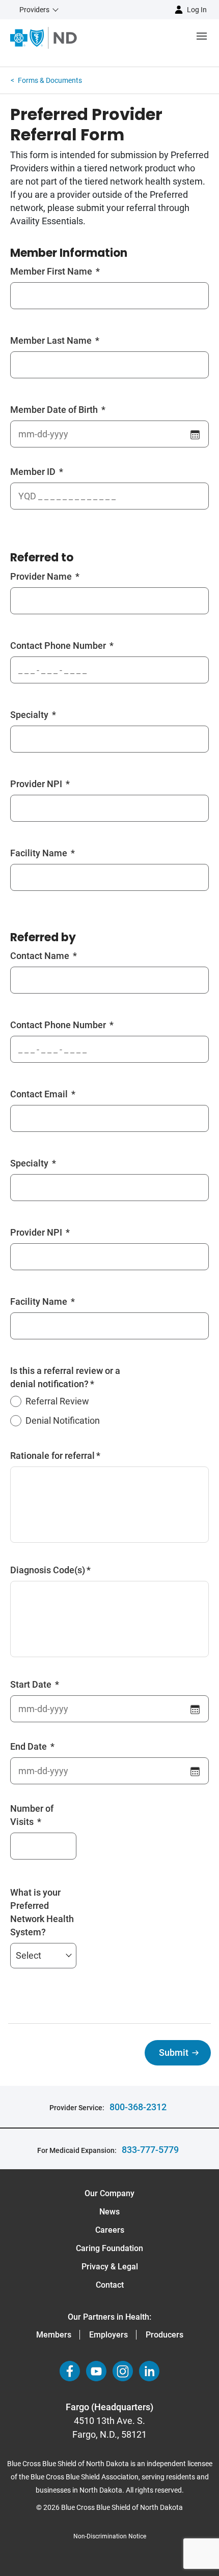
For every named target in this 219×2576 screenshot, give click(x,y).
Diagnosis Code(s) (48, 1570)
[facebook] (70, 2371)
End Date (30, 1746)
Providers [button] (34, 10)
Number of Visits (32, 1815)
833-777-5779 (150, 2150)
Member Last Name (52, 340)
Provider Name (42, 576)
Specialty (30, 715)
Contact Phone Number (59, 646)
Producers (165, 2335)
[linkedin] (149, 2371)
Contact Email (40, 1094)
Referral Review (57, 1401)
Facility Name (40, 853)
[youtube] (96, 2371)
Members (54, 2335)
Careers (110, 2230)
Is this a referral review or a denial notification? (65, 1377)
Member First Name (52, 271)
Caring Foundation (109, 2248)
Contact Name (41, 956)
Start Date (32, 1684)
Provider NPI (37, 784)
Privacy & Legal (110, 2267)
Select (29, 1955)
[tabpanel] (109, 1085)
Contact (110, 2285)
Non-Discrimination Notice (110, 2536)
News (109, 2212)
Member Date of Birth (55, 410)
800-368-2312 (138, 2107)
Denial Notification (63, 1420)
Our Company (109, 2193)
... (196, 433)
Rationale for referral (52, 1456)
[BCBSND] (44, 38)
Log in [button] (197, 10)
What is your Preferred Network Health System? (42, 1912)
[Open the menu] (148, 38)
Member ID (34, 472)
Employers (108, 2335)
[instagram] (123, 2371)
